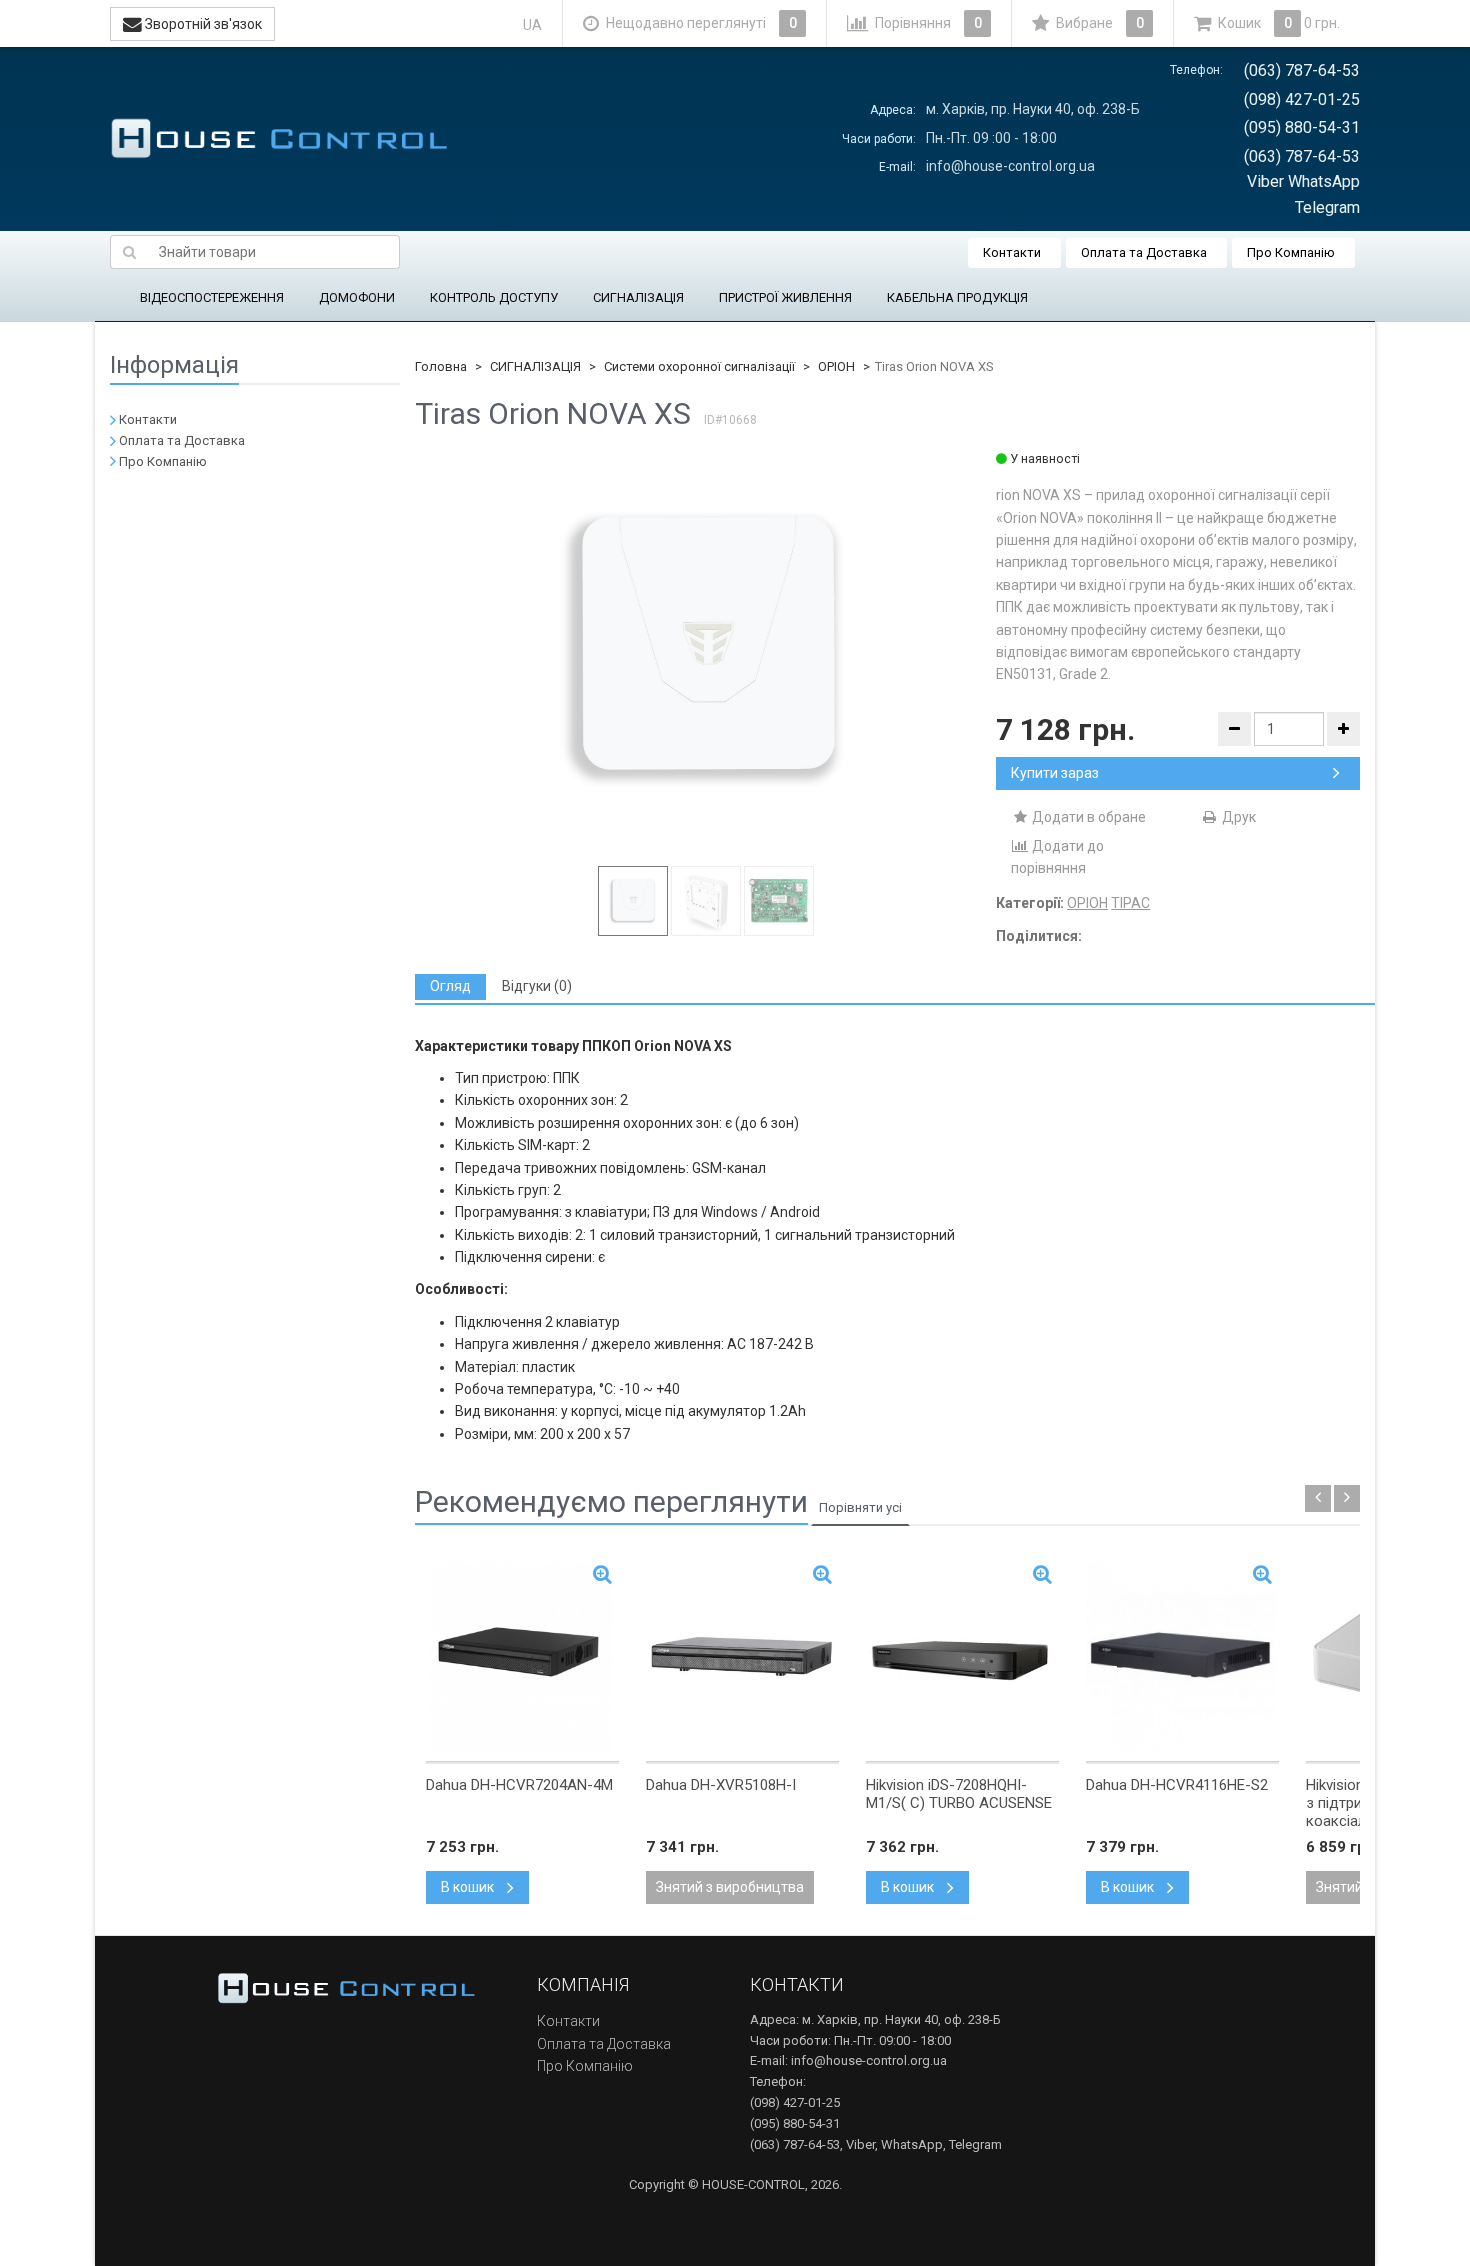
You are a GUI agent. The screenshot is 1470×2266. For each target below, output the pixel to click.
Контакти (1012, 252)
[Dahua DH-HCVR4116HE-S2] (1182, 1657)
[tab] (450, 986)
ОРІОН (836, 366)
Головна (441, 366)
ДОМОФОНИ (357, 297)
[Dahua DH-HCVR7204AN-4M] (522, 1657)
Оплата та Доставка (1144, 252)
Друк (1237, 817)
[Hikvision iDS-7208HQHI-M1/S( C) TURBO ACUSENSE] (962, 1657)
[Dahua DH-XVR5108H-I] (742, 1657)
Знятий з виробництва (730, 1887)
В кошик (469, 1887)
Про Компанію (1291, 252)
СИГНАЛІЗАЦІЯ (638, 297)
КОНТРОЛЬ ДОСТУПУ (494, 297)
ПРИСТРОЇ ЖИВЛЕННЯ (785, 297)
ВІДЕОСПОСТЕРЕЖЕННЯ (212, 297)
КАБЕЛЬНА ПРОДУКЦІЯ (957, 297)
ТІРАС (1130, 903)
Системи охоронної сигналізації (699, 366)
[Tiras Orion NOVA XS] (706, 649)
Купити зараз (1055, 773)
